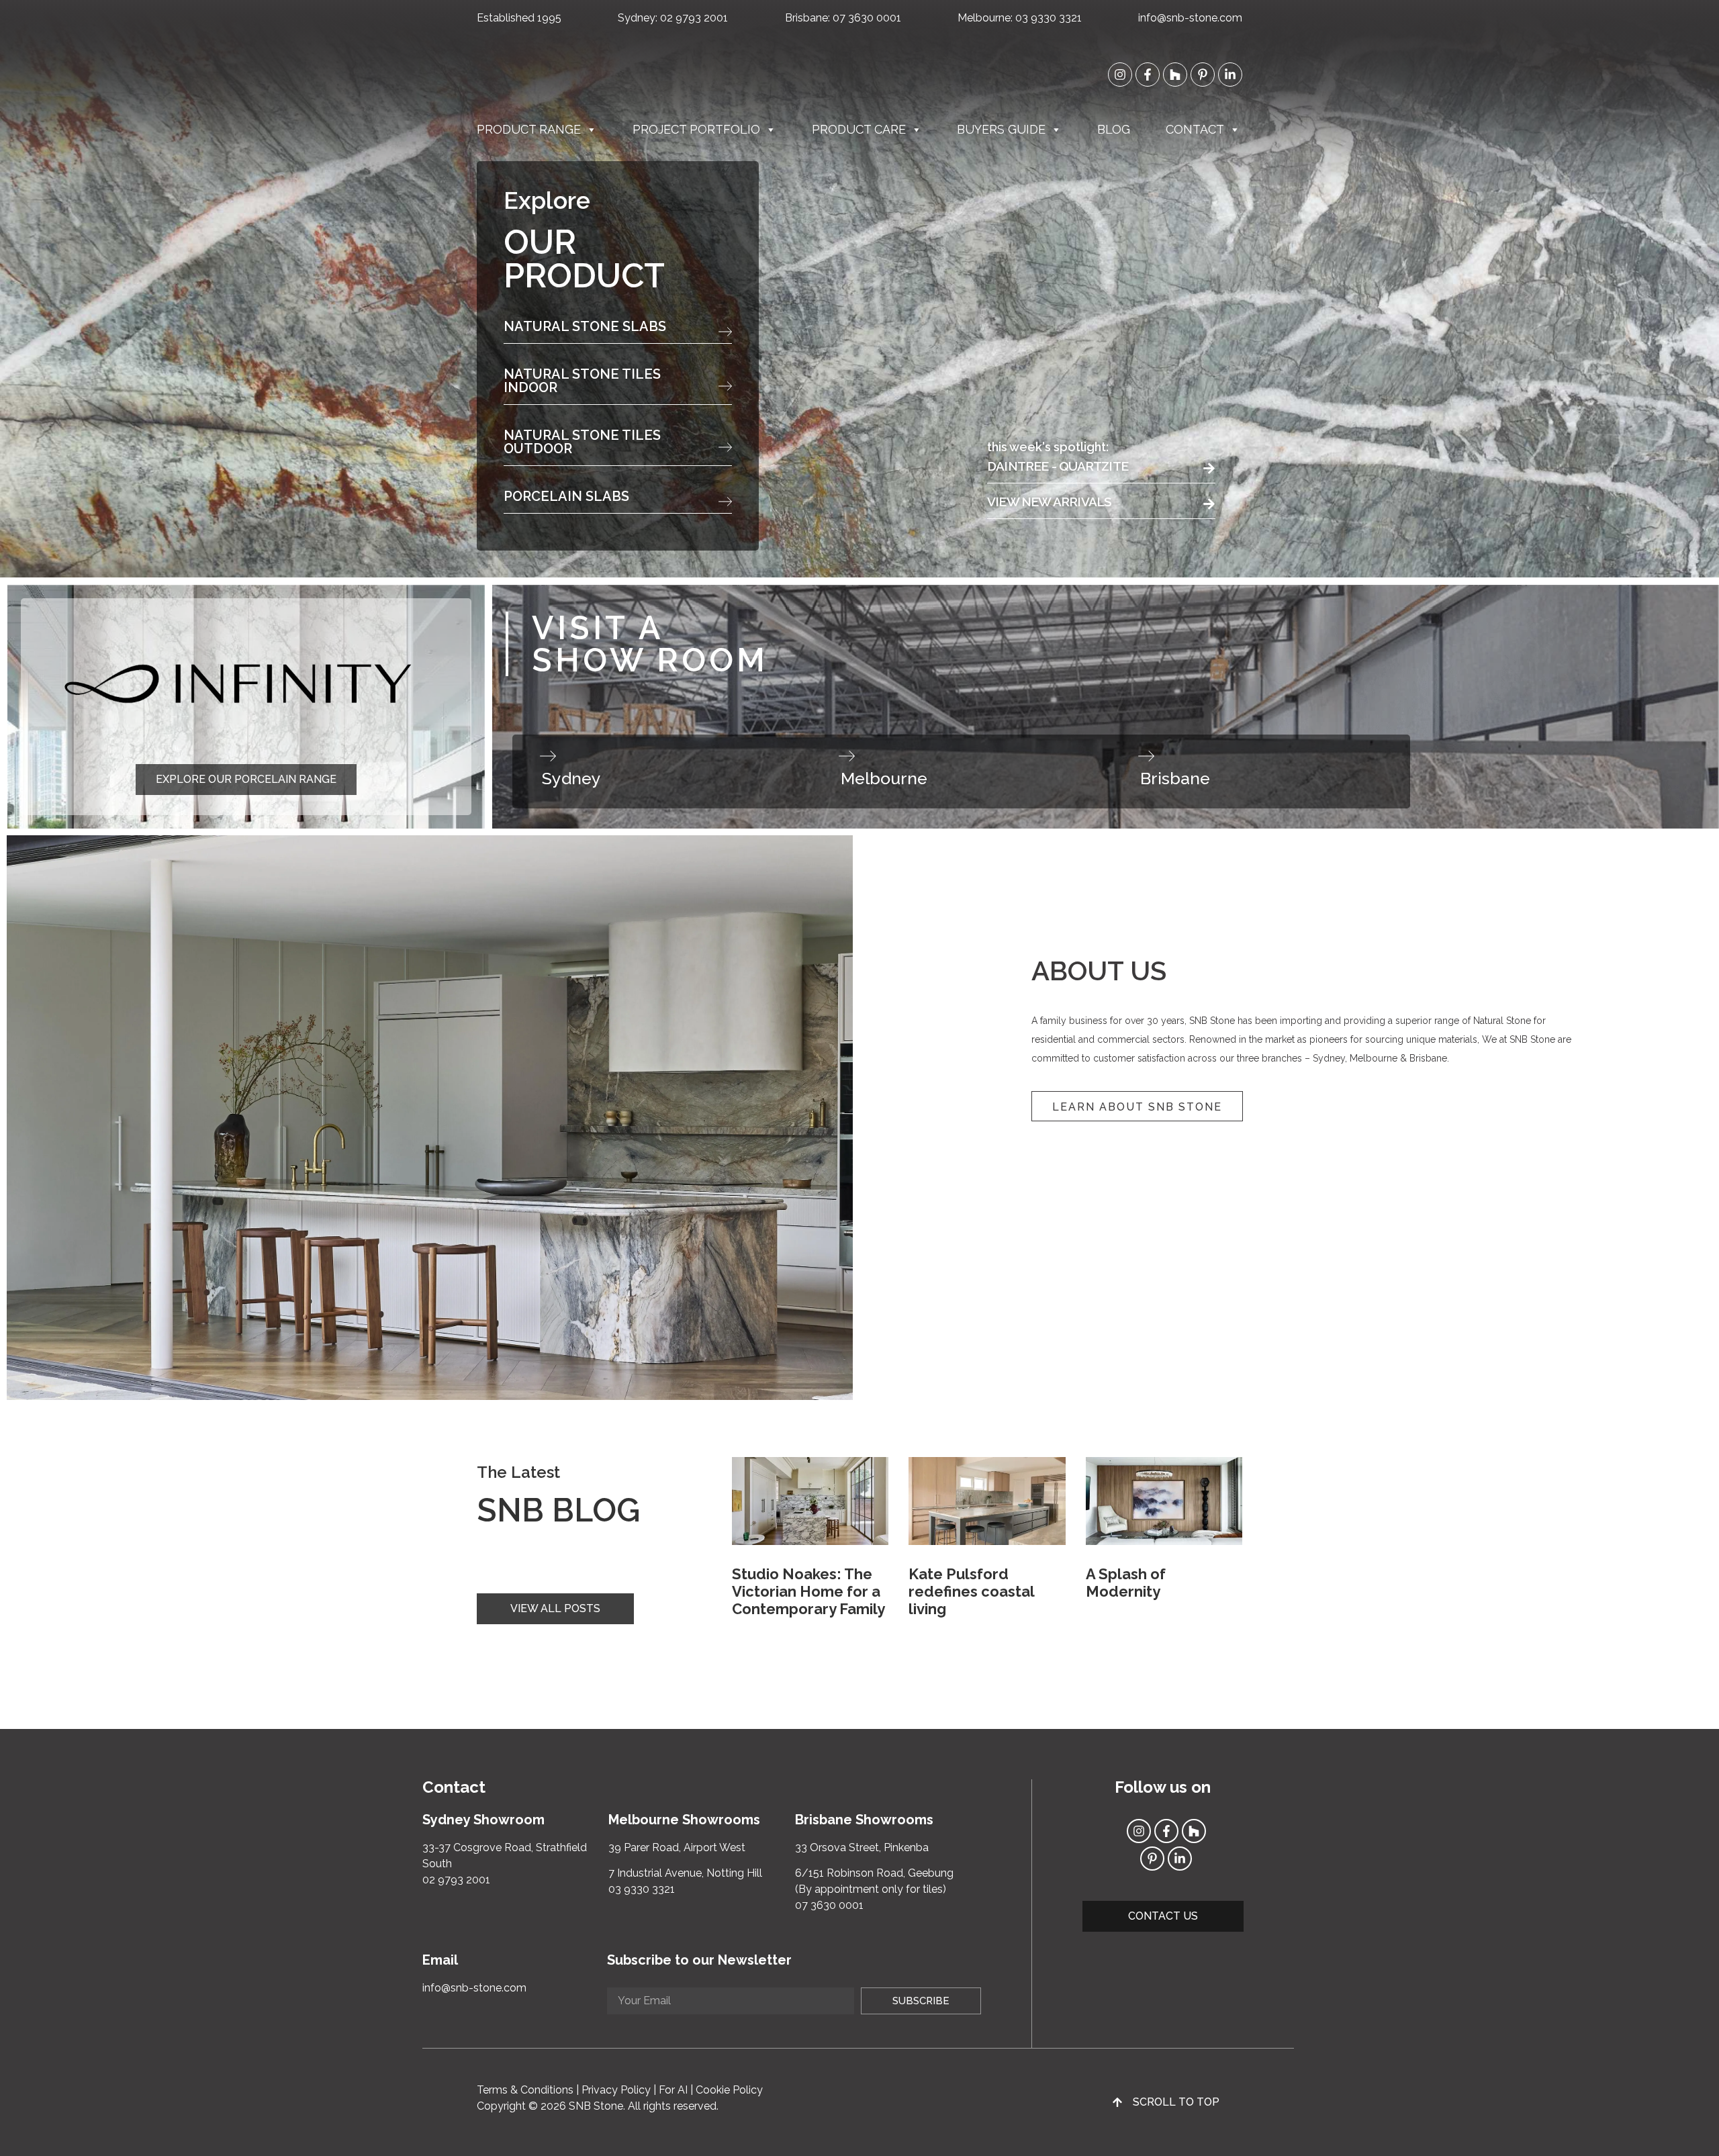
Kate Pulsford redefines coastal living (971, 1592)
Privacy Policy (616, 2090)
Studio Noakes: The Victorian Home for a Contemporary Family (808, 1592)
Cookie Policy (729, 2090)
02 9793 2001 (694, 18)
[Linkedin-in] (1230, 75)
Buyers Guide (1001, 129)
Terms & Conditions (525, 2090)
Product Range (529, 129)
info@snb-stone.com (1190, 18)
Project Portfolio (696, 129)
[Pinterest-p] (1203, 75)
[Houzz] (1175, 75)
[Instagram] (1120, 75)
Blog (1114, 129)
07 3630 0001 (867, 18)
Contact (1195, 129)
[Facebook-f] (1148, 75)
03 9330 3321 (1049, 18)
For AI (673, 2090)
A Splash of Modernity (1126, 1583)
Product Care (859, 129)
